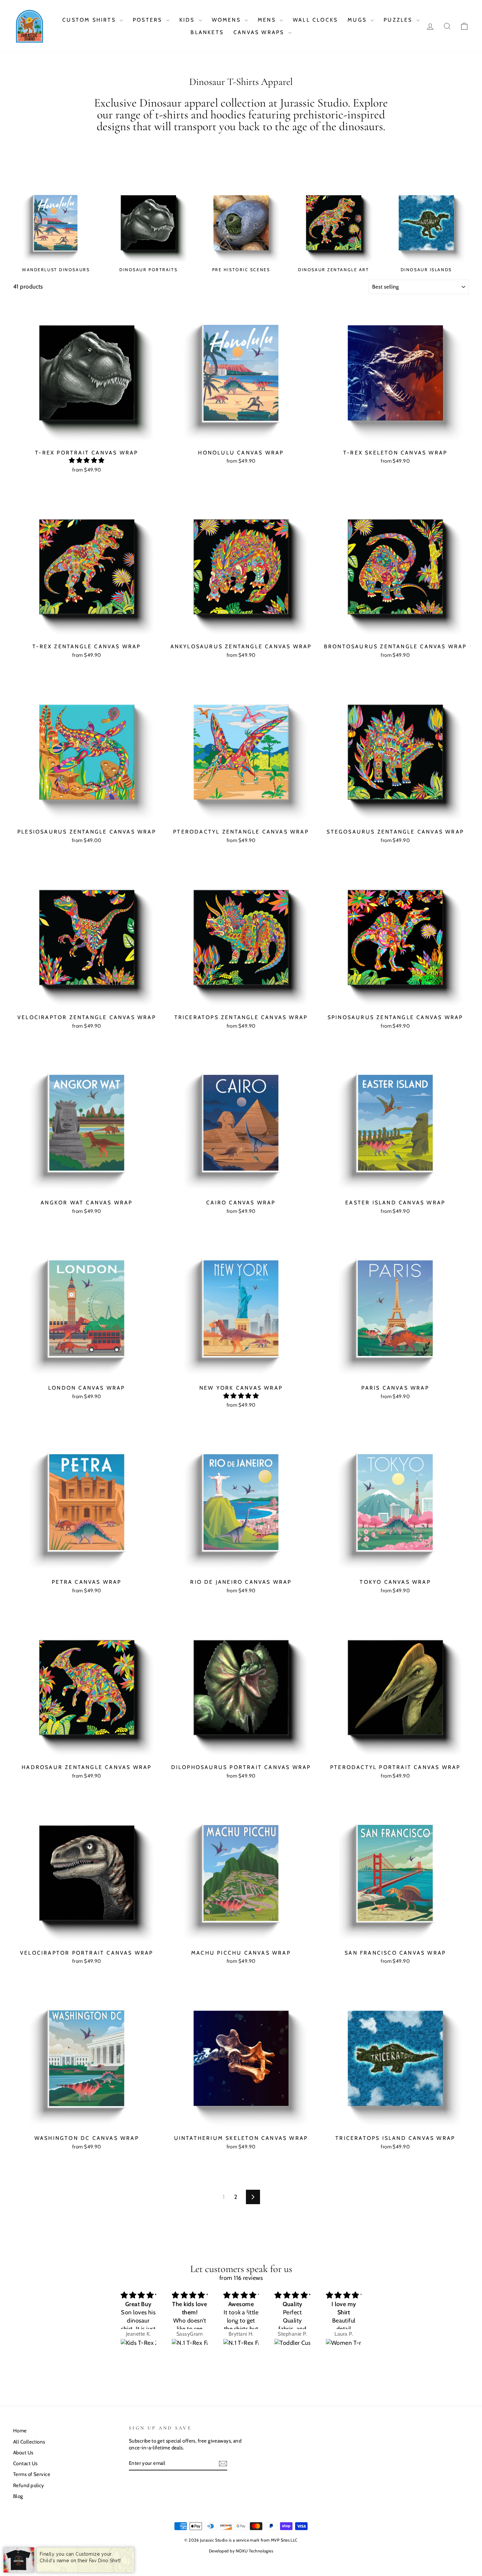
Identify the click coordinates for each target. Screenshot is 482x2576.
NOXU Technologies (255, 2551)
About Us (23, 2453)
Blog (18, 2496)
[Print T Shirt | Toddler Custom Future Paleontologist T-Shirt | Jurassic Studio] (292, 2348)
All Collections (29, 2442)
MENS (268, 20)
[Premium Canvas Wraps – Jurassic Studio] (30, 26)
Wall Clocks (315, 20)
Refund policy (29, 2485)
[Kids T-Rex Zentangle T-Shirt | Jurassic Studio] (139, 2348)
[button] (87, 460)
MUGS (358, 20)
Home (20, 2431)
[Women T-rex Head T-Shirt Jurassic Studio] (344, 2348)
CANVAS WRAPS (260, 32)
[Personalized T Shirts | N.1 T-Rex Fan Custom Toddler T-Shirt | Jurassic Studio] (241, 2348)
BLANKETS (207, 32)
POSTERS (149, 20)
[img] (139, 2295)
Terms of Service (32, 2474)
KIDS (188, 20)
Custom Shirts (90, 20)
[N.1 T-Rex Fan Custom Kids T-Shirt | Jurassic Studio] (190, 2348)
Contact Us (25, 2463)
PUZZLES (399, 20)
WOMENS (227, 20)
